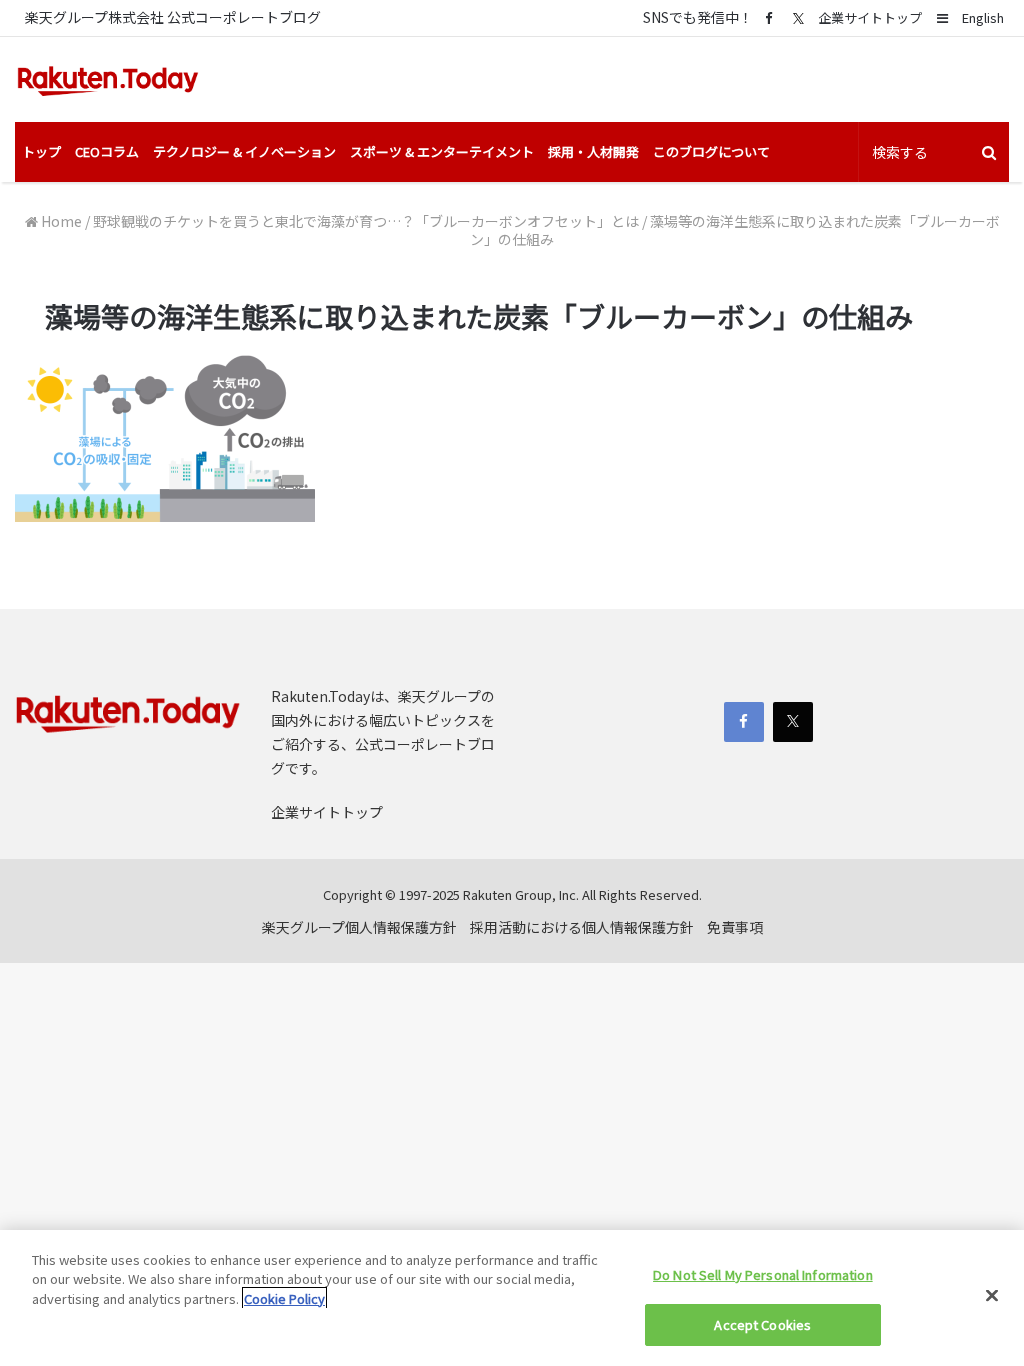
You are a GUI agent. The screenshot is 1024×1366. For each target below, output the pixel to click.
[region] (512, 1298)
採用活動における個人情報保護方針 (582, 927)
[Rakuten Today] (108, 79)
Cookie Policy (284, 1298)
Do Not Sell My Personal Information (763, 1274)
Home (60, 221)
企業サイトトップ (870, 17)
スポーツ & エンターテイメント (442, 151)
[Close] (992, 1295)
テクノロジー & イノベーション (244, 151)
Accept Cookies (762, 1324)
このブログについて (711, 151)
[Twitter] (798, 18)
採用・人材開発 (593, 151)
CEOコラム (107, 151)
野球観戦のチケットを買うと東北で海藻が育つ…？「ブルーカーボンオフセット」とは (366, 221)
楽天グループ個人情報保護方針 (359, 927)
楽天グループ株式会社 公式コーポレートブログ (173, 17)
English (983, 17)
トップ (41, 151)
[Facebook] (768, 17)
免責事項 (735, 927)
